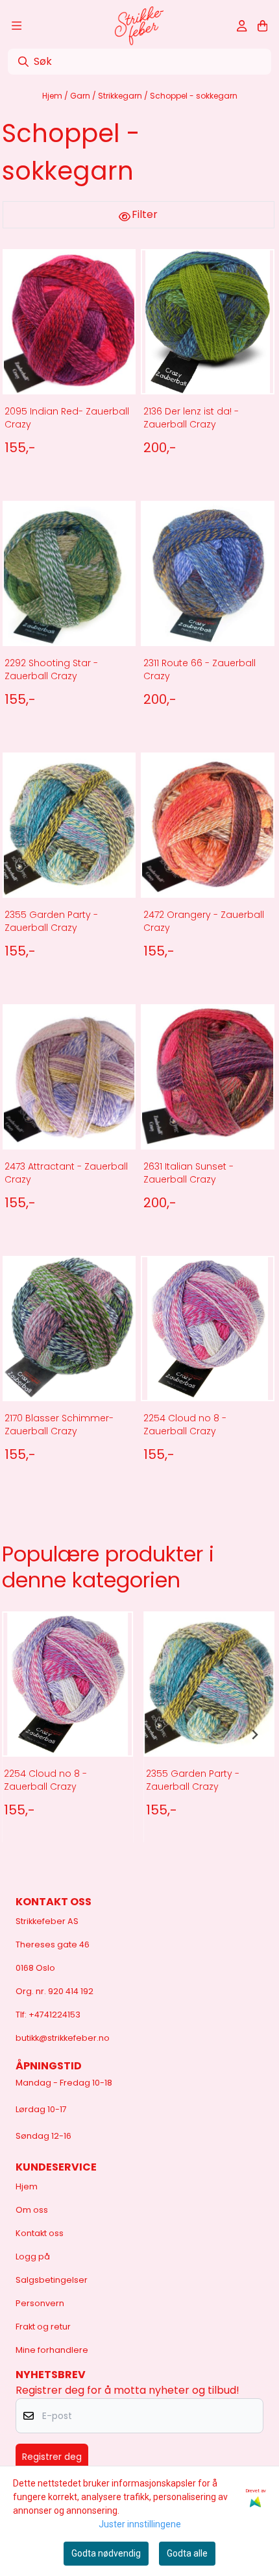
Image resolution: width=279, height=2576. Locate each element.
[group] (67, 1735)
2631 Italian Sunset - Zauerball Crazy (188, 1173)
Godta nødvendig (106, 2553)
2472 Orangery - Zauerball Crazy (204, 921)
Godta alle (187, 2553)
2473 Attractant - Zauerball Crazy (66, 1173)
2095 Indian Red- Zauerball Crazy (67, 418)
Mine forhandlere (52, 2350)
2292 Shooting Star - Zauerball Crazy (51, 669)
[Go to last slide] (23, 1735)
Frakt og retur (43, 2327)
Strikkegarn (121, 96)
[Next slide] (254, 1735)
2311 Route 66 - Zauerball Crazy (200, 669)
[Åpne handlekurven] (262, 26)
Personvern (40, 2303)
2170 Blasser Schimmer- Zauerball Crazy (59, 1425)
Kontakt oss (40, 2233)
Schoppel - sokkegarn (194, 96)
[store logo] (139, 26)
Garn (81, 96)
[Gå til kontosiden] (242, 26)
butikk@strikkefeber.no (63, 2038)
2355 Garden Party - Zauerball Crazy (51, 921)
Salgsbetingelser (52, 2280)
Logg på (33, 2257)
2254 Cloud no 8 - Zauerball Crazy (185, 1425)
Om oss (32, 2210)
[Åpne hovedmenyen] (17, 26)
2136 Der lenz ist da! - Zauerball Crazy (191, 418)
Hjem (53, 96)
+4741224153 (55, 2015)
